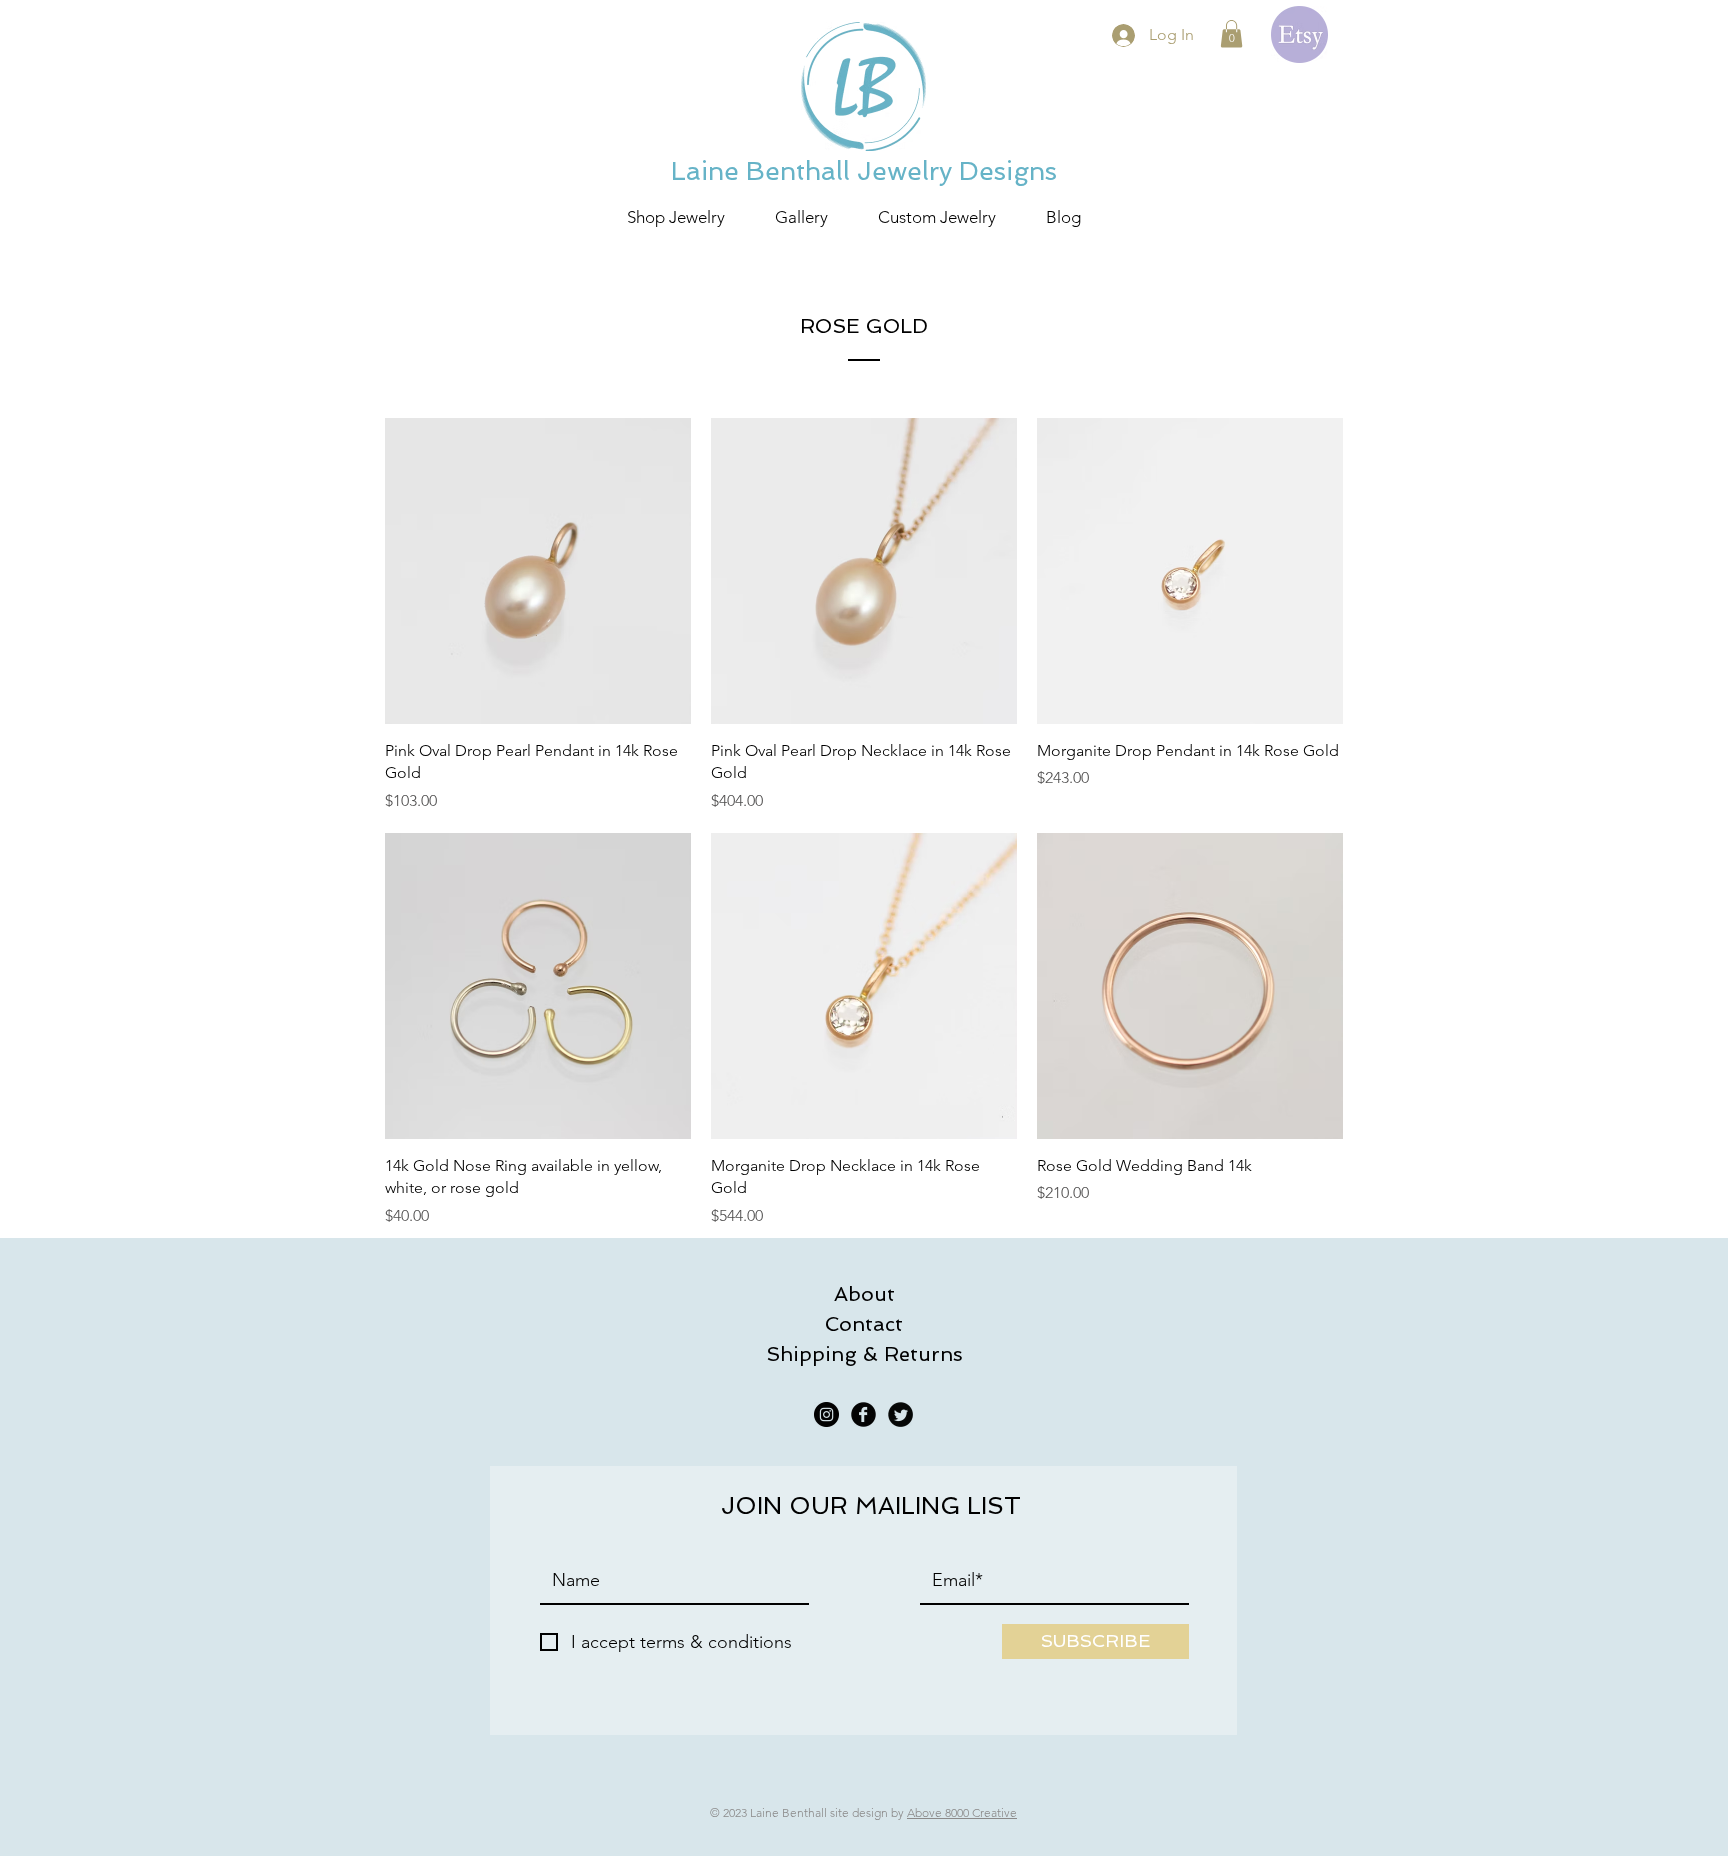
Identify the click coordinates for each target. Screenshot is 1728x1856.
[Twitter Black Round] (900, 1414)
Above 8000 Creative (962, 1812)
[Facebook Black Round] (863, 1414)
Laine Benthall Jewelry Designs (864, 171)
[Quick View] (538, 571)
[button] (1231, 33)
